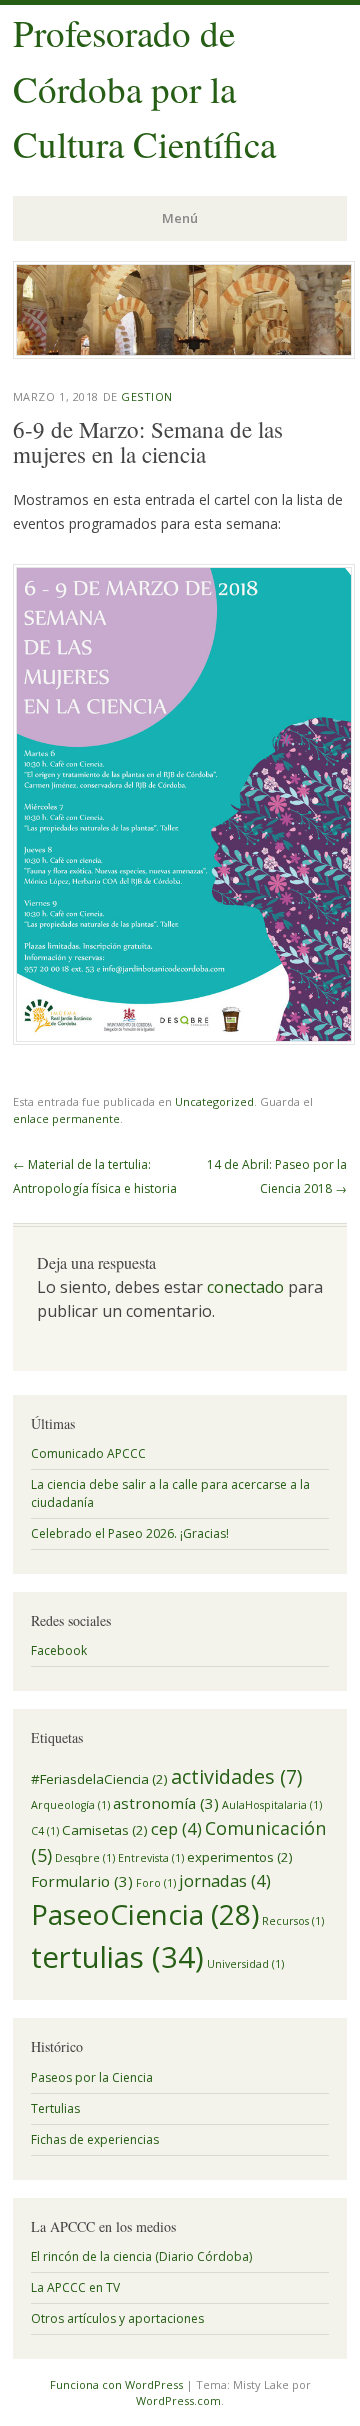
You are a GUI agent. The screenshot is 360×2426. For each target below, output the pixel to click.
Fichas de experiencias (95, 2139)
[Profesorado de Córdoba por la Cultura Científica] (184, 353)
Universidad (245, 1964)
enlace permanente (66, 1118)
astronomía (166, 1803)
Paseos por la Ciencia (92, 2077)
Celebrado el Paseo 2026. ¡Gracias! (130, 1533)
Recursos (293, 1921)
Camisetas (105, 1830)
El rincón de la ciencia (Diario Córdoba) (141, 2256)
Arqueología (70, 1805)
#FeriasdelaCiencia (99, 1779)
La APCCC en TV (75, 2287)
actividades (236, 1776)
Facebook (59, 1650)
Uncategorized (214, 1101)
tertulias (117, 1957)
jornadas (225, 1880)
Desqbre (85, 1858)
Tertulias (55, 2108)
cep (176, 1828)
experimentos (240, 1857)
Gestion (147, 396)
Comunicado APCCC (88, 1453)
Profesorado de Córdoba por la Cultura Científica (144, 88)
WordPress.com (178, 2400)
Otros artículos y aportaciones (117, 2318)
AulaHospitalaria (272, 1805)
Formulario (82, 1881)
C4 (45, 1831)
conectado (245, 1287)
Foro (156, 1883)
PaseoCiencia (145, 1914)
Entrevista (151, 1858)
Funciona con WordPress (116, 2384)
